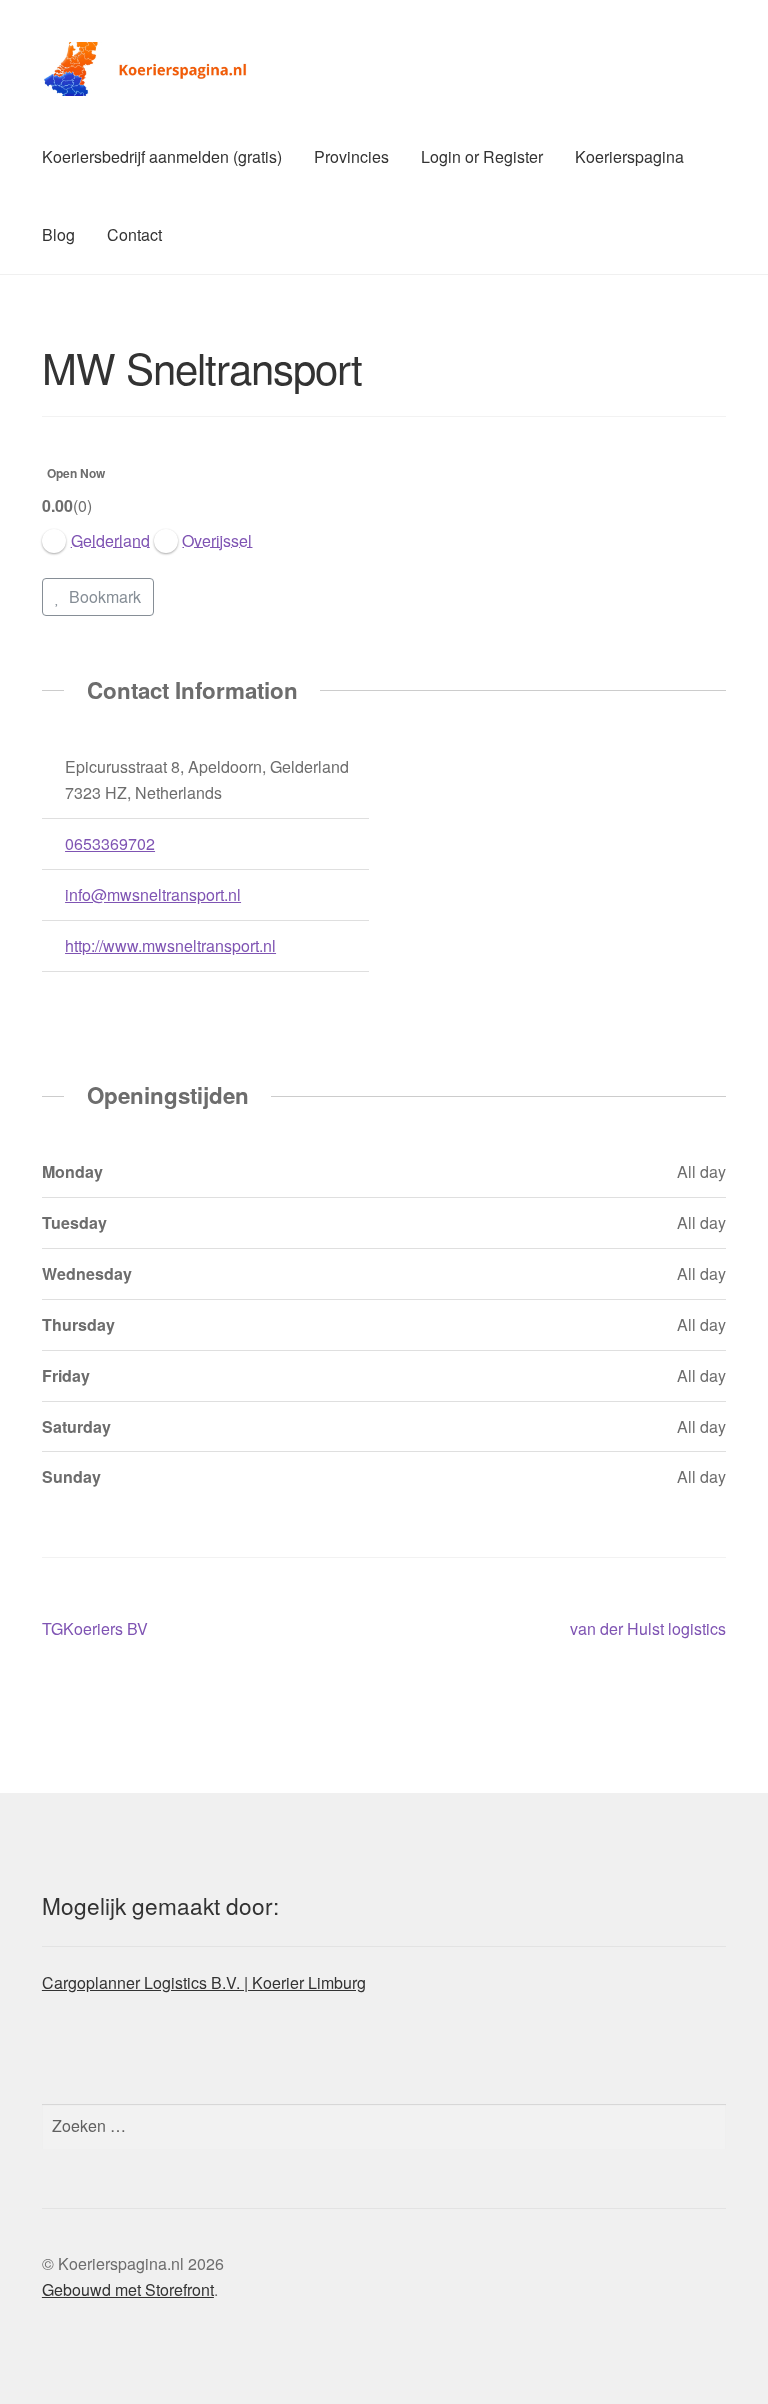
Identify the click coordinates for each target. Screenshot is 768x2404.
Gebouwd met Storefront (128, 2289)
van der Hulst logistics (648, 1629)
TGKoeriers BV (95, 1629)
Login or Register (482, 156)
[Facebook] (54, 996)
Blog (58, 234)
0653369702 (110, 843)
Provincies (351, 156)
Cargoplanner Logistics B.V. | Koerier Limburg (204, 1982)
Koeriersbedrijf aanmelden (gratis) (162, 156)
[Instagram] (83, 996)
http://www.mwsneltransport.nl (170, 945)
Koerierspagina (629, 156)
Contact (134, 234)
